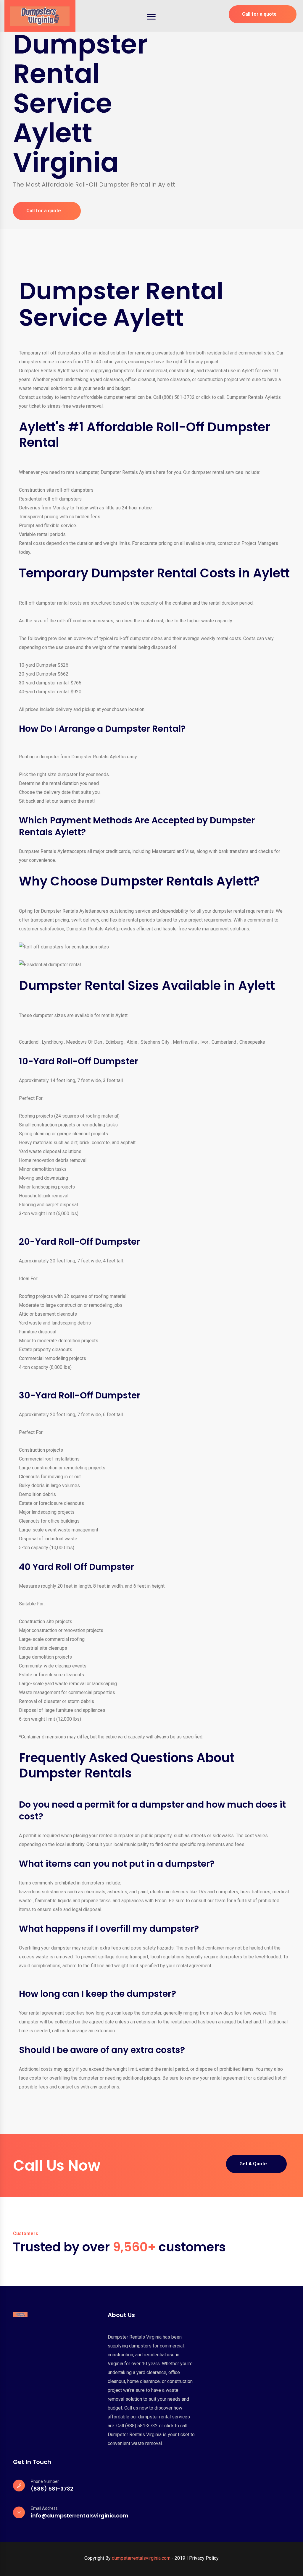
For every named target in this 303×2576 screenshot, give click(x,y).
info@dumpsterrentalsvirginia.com (80, 2516)
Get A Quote (253, 2164)
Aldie (132, 1042)
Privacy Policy (204, 2558)
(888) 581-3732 (52, 2489)
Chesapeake (252, 1042)
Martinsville (185, 1042)
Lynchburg (52, 1042)
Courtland (29, 1042)
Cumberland (224, 1042)
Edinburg (114, 1042)
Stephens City (155, 1042)
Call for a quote (259, 14)
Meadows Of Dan (84, 1042)
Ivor (204, 1042)
